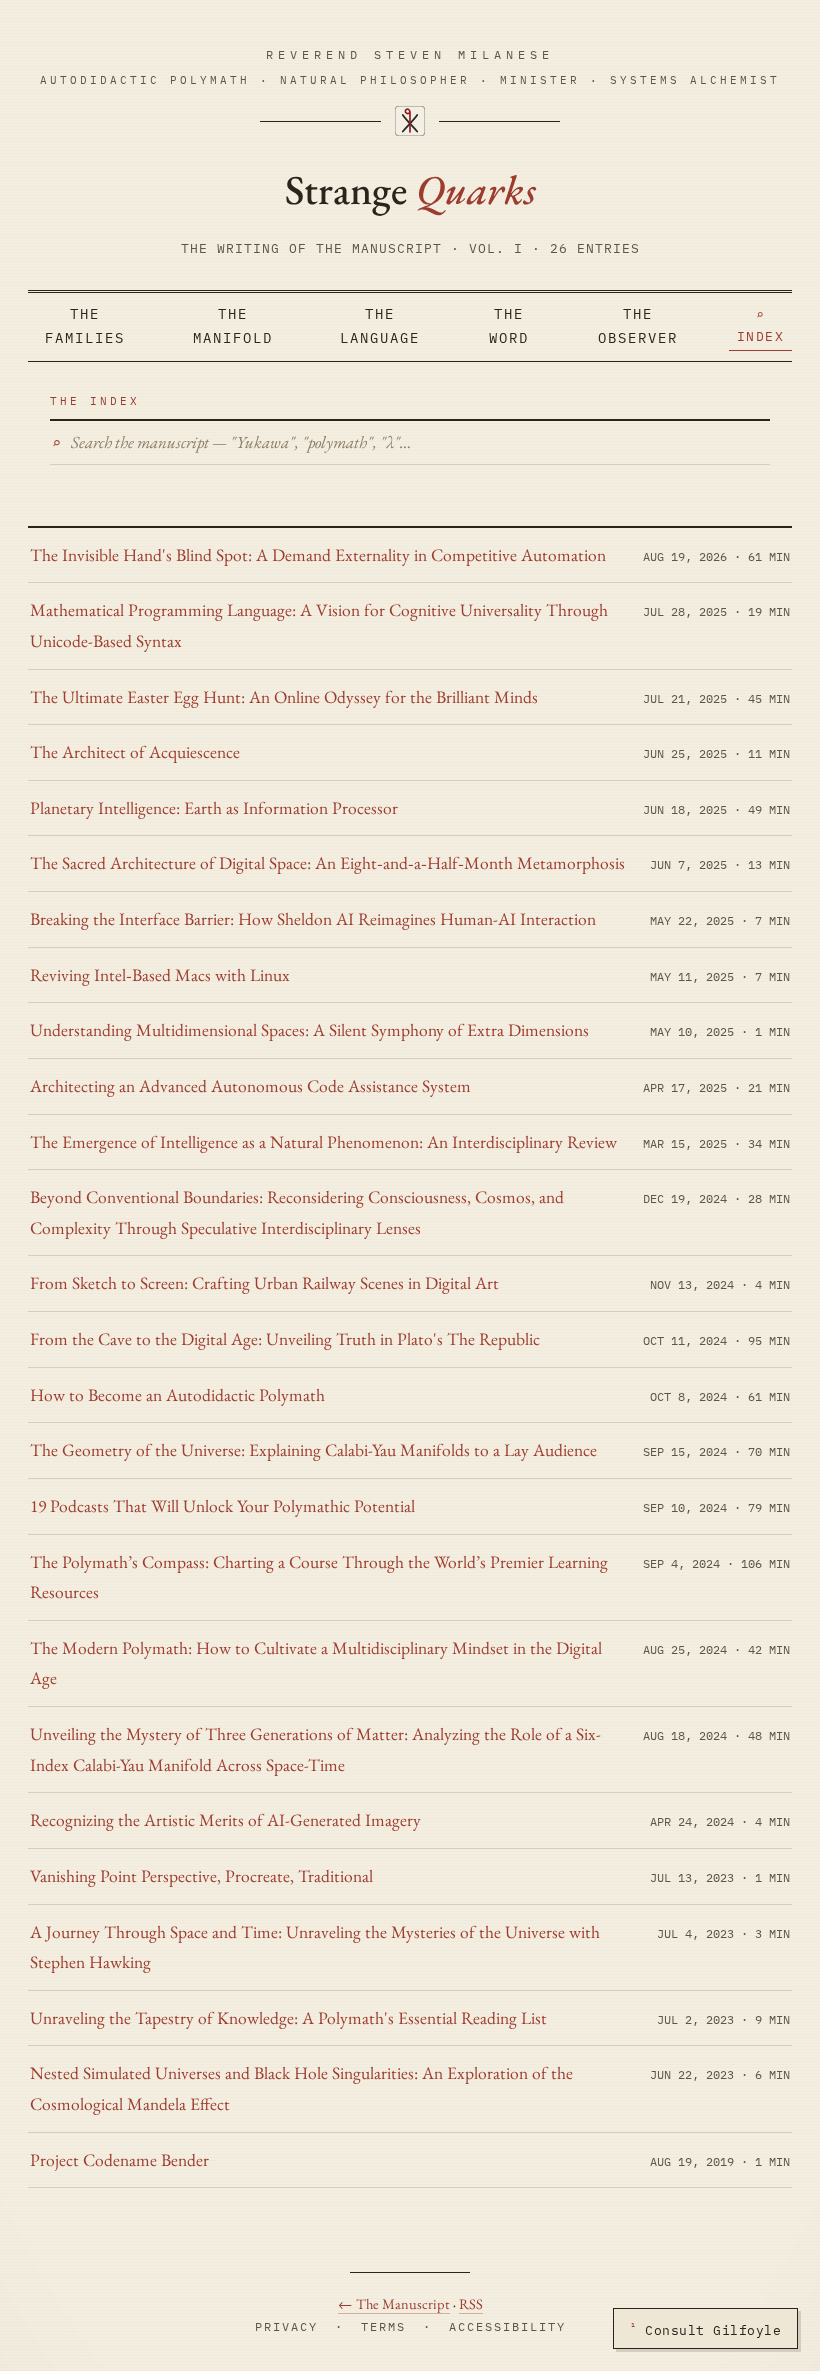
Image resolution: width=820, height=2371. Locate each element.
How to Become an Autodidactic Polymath (177, 1394)
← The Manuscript (394, 2303)
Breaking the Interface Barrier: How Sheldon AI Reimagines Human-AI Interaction (313, 918)
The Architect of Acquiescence (135, 751)
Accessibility (507, 2326)
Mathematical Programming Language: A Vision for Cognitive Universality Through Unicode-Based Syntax (319, 625)
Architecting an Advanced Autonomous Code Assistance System (250, 1085)
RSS (471, 2303)
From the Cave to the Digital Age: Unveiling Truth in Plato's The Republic (285, 1338)
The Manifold (233, 326)
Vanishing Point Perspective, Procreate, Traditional (201, 1875)
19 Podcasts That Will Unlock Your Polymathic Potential (222, 1505)
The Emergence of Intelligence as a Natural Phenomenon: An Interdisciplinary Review (323, 1141)
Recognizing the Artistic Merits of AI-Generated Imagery (225, 1819)
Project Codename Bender (119, 2159)
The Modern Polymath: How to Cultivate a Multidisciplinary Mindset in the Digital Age (316, 1663)
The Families (85, 326)
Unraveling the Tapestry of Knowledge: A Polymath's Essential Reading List (288, 2017)
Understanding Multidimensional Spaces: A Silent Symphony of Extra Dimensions (309, 1029)
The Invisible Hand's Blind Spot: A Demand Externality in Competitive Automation (318, 554)
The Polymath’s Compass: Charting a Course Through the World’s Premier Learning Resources (319, 1577)
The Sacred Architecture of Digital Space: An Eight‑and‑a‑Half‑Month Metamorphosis (327, 862)
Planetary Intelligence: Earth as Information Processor (214, 807)
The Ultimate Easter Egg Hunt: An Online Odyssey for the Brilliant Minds (284, 696)
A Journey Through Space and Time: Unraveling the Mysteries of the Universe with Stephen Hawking (315, 1947)
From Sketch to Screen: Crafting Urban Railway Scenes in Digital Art (264, 1282)
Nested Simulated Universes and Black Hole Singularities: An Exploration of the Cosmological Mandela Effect (301, 2088)
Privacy (286, 2326)
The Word (509, 326)
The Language (380, 326)
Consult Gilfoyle (705, 2328)
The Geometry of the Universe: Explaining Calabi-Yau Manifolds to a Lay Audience (313, 1449)
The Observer (638, 326)
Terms (383, 2326)
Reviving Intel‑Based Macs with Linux (160, 974)
